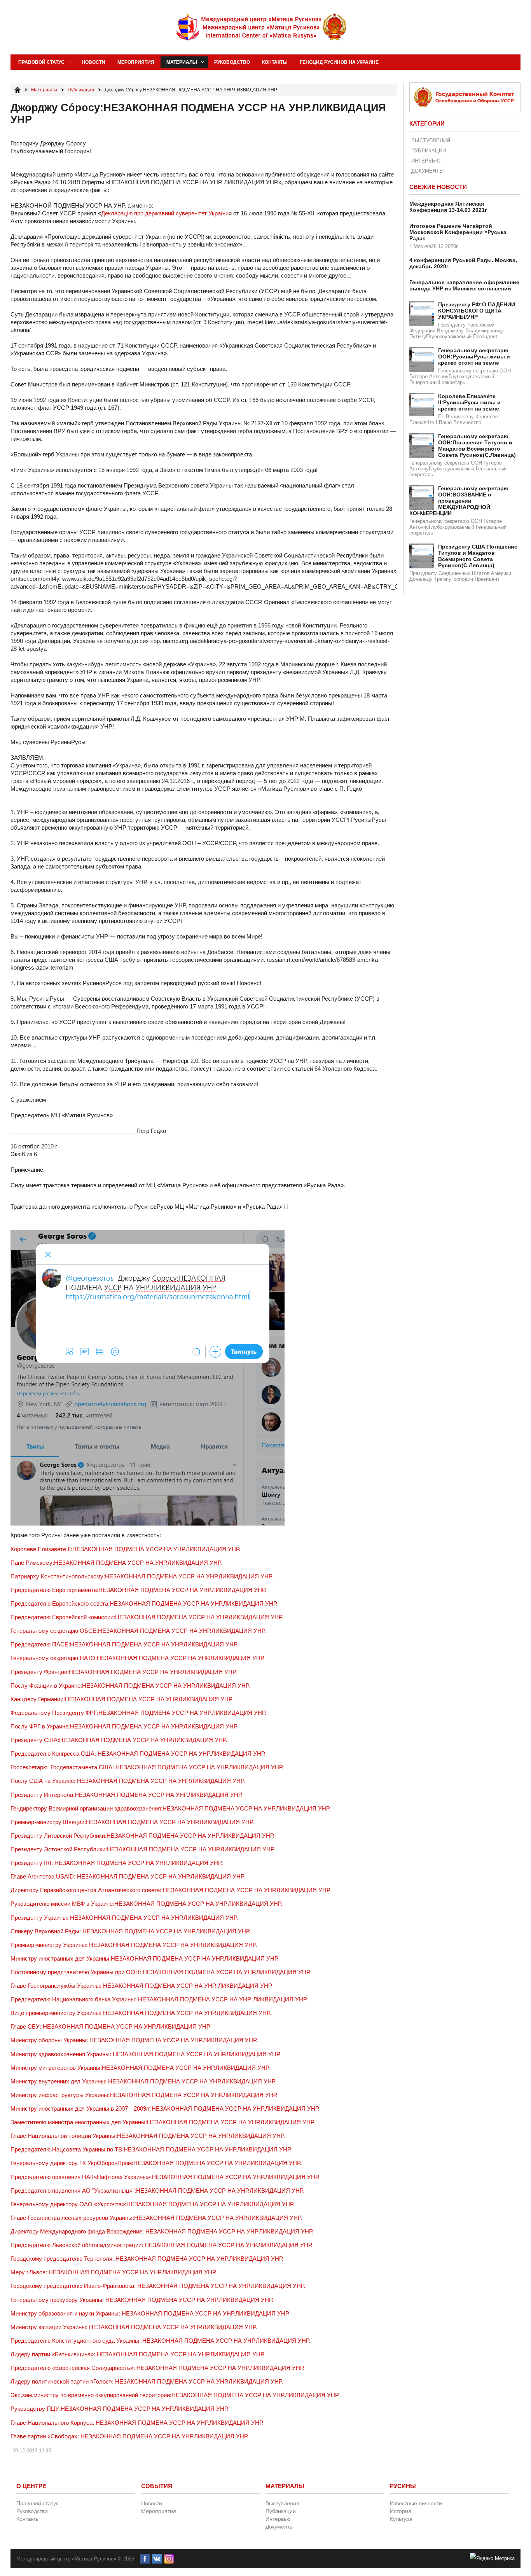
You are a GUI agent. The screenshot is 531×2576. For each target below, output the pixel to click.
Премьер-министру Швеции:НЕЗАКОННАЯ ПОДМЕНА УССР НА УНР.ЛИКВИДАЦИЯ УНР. (132, 1822)
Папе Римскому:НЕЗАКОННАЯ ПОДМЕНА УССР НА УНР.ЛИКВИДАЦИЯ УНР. (116, 1563)
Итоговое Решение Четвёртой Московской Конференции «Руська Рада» (458, 232)
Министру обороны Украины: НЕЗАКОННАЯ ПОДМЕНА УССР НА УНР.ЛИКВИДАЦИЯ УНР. (134, 2040)
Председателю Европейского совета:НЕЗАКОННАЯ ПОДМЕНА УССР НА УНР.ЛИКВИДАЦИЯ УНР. (144, 1603)
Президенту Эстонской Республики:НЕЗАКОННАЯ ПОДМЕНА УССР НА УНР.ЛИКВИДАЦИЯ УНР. (143, 1849)
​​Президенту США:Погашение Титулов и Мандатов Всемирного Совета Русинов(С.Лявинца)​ (478, 556)
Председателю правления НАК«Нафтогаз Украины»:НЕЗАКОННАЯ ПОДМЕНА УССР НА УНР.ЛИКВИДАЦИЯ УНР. (165, 2177)
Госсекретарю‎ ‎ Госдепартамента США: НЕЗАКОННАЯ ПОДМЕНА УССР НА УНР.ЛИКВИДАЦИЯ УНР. (147, 1767)
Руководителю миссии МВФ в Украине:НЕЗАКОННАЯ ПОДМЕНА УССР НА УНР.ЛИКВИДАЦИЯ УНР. (146, 1904)
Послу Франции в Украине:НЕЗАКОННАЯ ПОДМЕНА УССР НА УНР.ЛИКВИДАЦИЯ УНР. (130, 1686)
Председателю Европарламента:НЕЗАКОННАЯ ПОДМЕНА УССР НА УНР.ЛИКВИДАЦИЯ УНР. (138, 1590)
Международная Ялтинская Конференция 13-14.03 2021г (448, 207)
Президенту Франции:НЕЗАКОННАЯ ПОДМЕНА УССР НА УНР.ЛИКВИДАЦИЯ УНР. (124, 1672)
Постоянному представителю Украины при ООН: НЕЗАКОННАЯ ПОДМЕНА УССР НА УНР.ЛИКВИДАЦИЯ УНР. (161, 1972)
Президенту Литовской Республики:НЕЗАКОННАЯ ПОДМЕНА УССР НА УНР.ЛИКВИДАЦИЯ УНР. (142, 1836)
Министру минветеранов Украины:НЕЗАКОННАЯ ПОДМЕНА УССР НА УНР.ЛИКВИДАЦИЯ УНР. (140, 2068)
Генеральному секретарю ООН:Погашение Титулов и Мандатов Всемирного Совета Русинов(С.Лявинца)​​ (477, 446)
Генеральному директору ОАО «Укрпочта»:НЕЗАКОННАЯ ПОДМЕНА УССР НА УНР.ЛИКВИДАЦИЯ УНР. (152, 2204)
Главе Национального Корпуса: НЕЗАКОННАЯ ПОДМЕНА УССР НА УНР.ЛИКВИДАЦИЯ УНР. (137, 2423)
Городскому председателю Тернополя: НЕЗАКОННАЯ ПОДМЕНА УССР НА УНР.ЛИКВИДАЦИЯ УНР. (147, 2259)
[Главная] (17, 90)
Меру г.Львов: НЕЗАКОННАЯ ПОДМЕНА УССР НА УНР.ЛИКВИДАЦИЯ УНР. (114, 2272)
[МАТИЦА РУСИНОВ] (262, 27)
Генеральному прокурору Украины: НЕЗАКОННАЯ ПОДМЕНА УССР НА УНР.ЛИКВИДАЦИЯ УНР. (142, 2300)
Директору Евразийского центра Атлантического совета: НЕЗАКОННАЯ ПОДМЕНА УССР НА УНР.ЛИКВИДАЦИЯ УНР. (171, 1890)
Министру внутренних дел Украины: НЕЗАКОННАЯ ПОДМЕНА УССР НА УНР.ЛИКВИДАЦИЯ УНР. (143, 2081)
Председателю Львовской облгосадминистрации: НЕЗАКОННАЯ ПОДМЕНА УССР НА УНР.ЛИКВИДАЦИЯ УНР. (162, 2245)
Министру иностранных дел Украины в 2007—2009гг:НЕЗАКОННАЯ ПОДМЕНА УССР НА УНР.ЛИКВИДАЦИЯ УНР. (165, 2109)
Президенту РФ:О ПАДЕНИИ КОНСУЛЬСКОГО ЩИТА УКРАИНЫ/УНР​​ (477, 311)
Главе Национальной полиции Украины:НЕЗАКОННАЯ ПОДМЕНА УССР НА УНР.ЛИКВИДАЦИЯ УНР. (148, 2136)
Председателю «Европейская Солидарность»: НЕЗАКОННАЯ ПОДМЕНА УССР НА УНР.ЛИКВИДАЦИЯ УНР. (157, 2368)
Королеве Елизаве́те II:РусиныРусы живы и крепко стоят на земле (469, 402)
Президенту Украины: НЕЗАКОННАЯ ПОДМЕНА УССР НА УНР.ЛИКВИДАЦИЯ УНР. (124, 1918)
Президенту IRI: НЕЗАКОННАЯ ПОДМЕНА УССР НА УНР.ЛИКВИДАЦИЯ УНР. (116, 1863)
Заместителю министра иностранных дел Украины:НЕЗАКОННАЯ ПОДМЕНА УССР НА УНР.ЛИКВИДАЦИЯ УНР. (163, 2122)
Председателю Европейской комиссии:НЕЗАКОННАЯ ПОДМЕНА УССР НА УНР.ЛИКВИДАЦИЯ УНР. (147, 1617)
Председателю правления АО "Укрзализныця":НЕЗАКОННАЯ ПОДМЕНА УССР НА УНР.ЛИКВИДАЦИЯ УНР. (157, 2191)
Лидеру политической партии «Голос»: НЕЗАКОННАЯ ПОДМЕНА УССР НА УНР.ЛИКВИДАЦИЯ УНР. (147, 2381)
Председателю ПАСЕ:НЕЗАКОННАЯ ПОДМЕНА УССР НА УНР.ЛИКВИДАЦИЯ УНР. (124, 1644)
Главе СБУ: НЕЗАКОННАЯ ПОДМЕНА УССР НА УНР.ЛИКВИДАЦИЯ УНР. (111, 2026)
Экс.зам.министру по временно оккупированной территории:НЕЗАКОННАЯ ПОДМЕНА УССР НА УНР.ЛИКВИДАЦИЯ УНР (175, 2395)
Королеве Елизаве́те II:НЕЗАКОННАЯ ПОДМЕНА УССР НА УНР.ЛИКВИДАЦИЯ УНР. (125, 1549)
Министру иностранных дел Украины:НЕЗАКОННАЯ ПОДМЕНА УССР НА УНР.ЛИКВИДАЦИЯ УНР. (145, 1958)
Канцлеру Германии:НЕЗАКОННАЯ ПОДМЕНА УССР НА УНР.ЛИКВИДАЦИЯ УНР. (122, 1699)
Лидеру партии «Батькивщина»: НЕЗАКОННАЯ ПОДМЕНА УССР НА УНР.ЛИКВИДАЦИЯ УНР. (138, 2354)
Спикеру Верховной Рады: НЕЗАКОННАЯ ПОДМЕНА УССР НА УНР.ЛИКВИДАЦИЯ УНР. (130, 1931)
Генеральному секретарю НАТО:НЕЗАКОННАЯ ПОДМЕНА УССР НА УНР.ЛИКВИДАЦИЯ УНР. (138, 1658)
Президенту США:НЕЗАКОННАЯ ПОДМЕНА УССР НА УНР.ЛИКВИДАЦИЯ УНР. (119, 1740)
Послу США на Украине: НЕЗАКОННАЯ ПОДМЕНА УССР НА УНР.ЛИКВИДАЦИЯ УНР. (128, 1781)
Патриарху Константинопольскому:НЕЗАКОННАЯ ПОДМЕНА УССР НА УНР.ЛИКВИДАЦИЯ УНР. (142, 1576)
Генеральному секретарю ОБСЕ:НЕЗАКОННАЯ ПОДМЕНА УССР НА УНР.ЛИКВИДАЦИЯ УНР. (138, 1631)
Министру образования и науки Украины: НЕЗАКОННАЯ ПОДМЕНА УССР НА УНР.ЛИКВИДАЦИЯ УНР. (150, 2313)
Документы (428, 171)
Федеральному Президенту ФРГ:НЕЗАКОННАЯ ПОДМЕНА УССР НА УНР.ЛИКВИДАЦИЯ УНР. (138, 1713)
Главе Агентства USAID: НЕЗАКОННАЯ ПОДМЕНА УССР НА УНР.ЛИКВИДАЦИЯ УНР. (128, 1876)
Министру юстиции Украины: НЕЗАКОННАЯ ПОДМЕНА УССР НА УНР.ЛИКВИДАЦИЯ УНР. (134, 2327)
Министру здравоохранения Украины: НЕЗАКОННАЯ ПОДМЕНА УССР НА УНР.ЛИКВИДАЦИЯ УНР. (146, 2054)
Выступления (431, 141)
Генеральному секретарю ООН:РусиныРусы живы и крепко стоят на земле (474, 357)
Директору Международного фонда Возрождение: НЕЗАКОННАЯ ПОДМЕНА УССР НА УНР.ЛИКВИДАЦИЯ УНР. (162, 2231)
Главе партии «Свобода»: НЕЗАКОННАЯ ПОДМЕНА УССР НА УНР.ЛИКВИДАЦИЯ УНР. (129, 2436)
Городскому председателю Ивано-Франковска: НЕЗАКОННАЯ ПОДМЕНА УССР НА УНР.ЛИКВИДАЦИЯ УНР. (158, 2286)
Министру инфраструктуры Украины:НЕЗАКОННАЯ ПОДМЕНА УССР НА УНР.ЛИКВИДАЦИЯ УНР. (144, 2095)
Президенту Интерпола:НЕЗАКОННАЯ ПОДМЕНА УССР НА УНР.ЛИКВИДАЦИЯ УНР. (127, 1795)
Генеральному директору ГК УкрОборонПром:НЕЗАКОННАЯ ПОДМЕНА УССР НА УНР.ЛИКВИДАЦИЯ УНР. (156, 2163)
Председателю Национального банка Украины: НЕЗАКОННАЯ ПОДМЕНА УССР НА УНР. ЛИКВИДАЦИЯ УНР (159, 1999)
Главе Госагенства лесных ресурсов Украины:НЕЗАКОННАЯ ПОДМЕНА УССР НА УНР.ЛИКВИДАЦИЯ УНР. (156, 2218)
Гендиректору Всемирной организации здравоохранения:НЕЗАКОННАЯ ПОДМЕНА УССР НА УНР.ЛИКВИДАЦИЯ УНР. (170, 1808)
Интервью (426, 161)
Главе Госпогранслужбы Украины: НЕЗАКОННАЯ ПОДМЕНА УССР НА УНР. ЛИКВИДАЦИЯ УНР (141, 1986)
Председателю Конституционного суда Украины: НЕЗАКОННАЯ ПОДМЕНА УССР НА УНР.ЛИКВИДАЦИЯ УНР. (160, 2341)
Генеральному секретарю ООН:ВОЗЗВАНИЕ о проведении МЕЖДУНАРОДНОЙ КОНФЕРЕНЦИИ (459, 501)
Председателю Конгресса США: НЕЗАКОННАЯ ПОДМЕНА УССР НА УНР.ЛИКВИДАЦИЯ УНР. (138, 1754)
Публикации (429, 151)
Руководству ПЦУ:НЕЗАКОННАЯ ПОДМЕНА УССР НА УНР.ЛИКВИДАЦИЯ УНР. (120, 2409)
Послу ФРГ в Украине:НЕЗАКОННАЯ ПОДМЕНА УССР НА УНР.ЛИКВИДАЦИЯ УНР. (124, 1726)
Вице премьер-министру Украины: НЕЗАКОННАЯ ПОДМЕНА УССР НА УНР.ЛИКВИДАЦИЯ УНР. (141, 2013)
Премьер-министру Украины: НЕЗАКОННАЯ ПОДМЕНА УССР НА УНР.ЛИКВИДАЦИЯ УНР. (134, 1945)
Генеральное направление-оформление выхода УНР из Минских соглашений (464, 285)
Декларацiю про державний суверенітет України (165, 213)
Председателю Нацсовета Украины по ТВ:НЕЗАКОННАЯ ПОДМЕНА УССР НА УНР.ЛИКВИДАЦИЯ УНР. (151, 2149)
